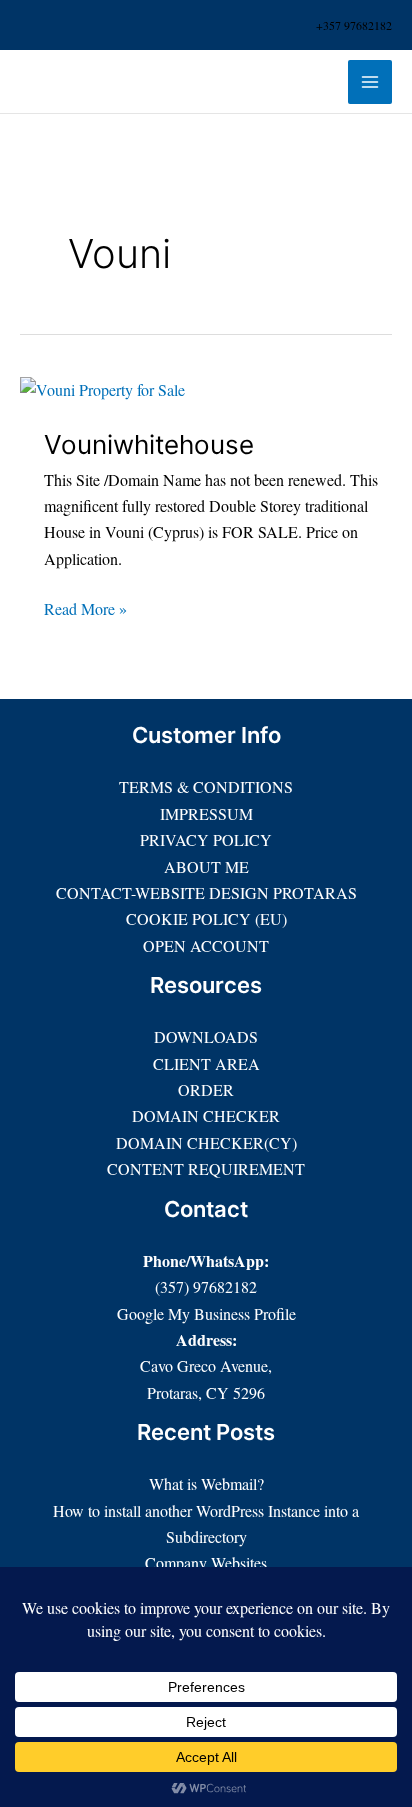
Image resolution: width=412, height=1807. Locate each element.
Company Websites (206, 1562)
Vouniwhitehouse (149, 444)
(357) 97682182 (206, 1286)
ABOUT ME (206, 866)
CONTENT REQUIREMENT (206, 1168)
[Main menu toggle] (370, 82)
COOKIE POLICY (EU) (206, 918)
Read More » (85, 607)
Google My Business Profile (206, 1313)
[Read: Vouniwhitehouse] (102, 387)
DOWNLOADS (206, 1036)
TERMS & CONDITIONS (206, 786)
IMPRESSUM (206, 813)
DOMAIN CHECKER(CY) (206, 1142)
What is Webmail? (206, 1483)
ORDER (206, 1089)
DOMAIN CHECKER (206, 1115)
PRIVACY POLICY (206, 839)
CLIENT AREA (206, 1063)
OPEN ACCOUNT (206, 945)
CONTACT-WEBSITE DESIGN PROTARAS (206, 892)
